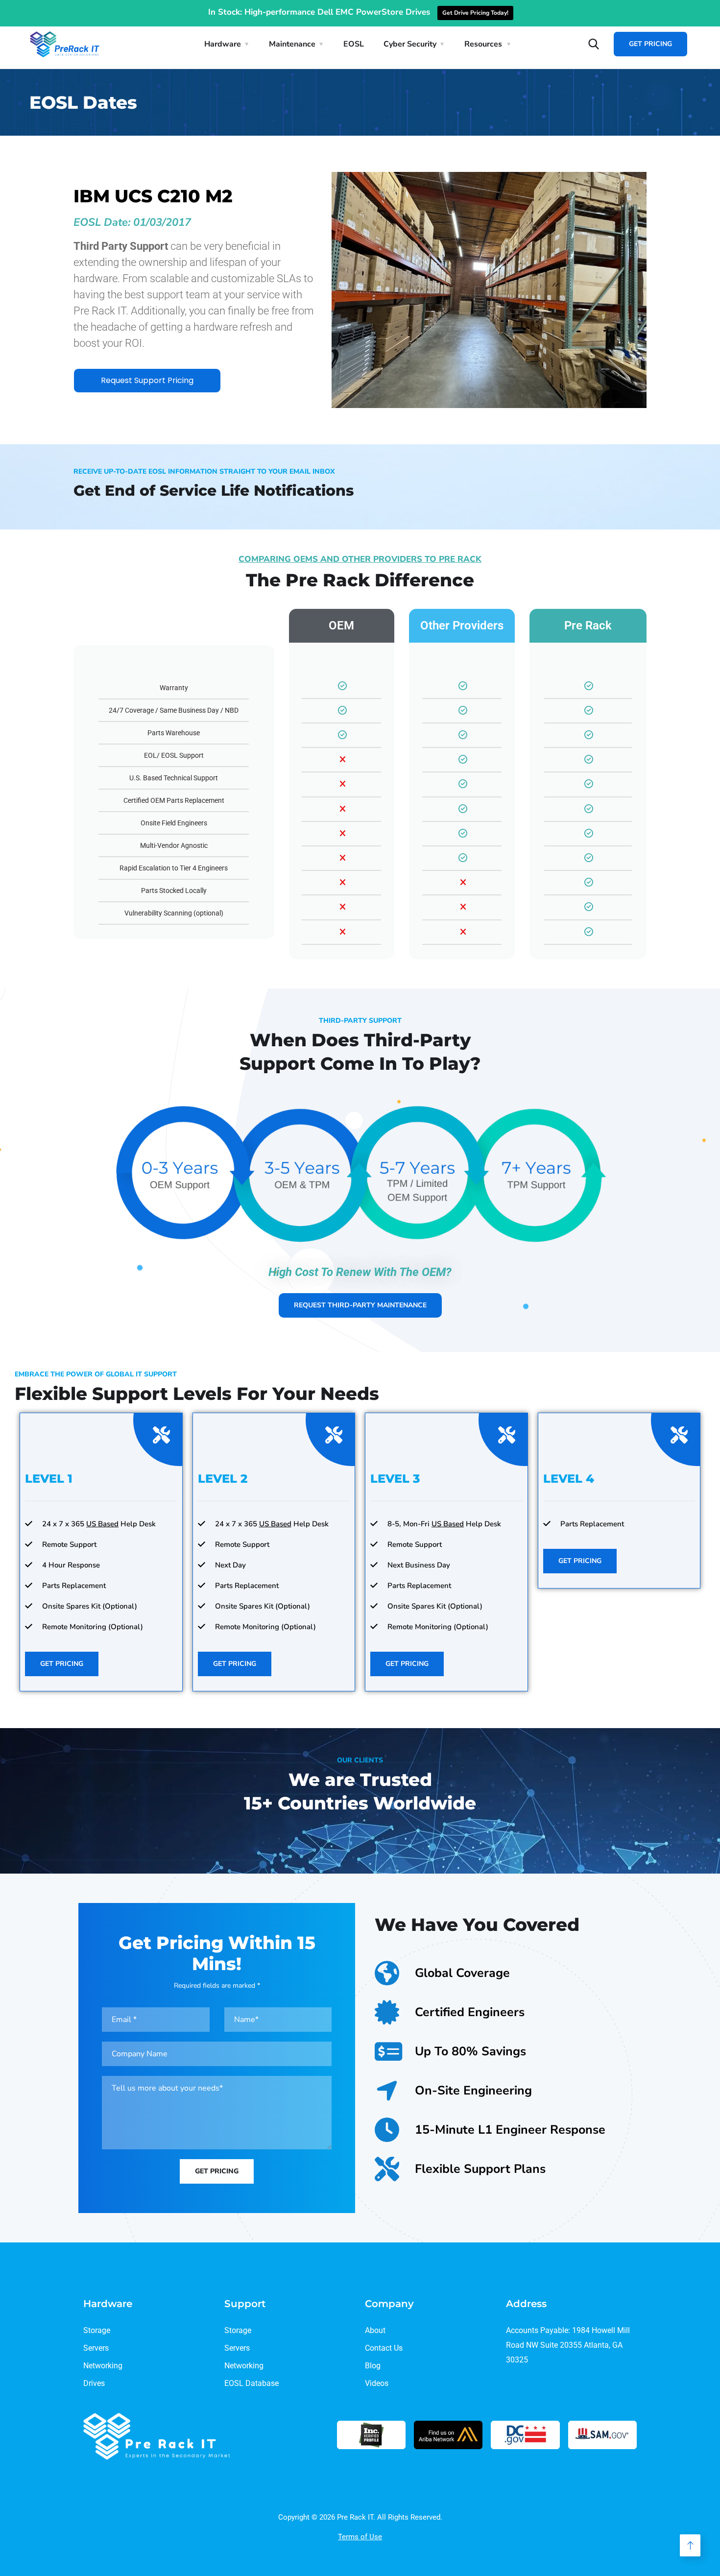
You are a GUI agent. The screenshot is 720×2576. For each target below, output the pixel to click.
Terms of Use (360, 2537)
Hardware (223, 44)
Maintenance (292, 44)
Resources (483, 44)
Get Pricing (650, 44)
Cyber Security (410, 44)
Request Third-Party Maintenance (360, 1305)
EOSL (354, 44)
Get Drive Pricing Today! (475, 13)
